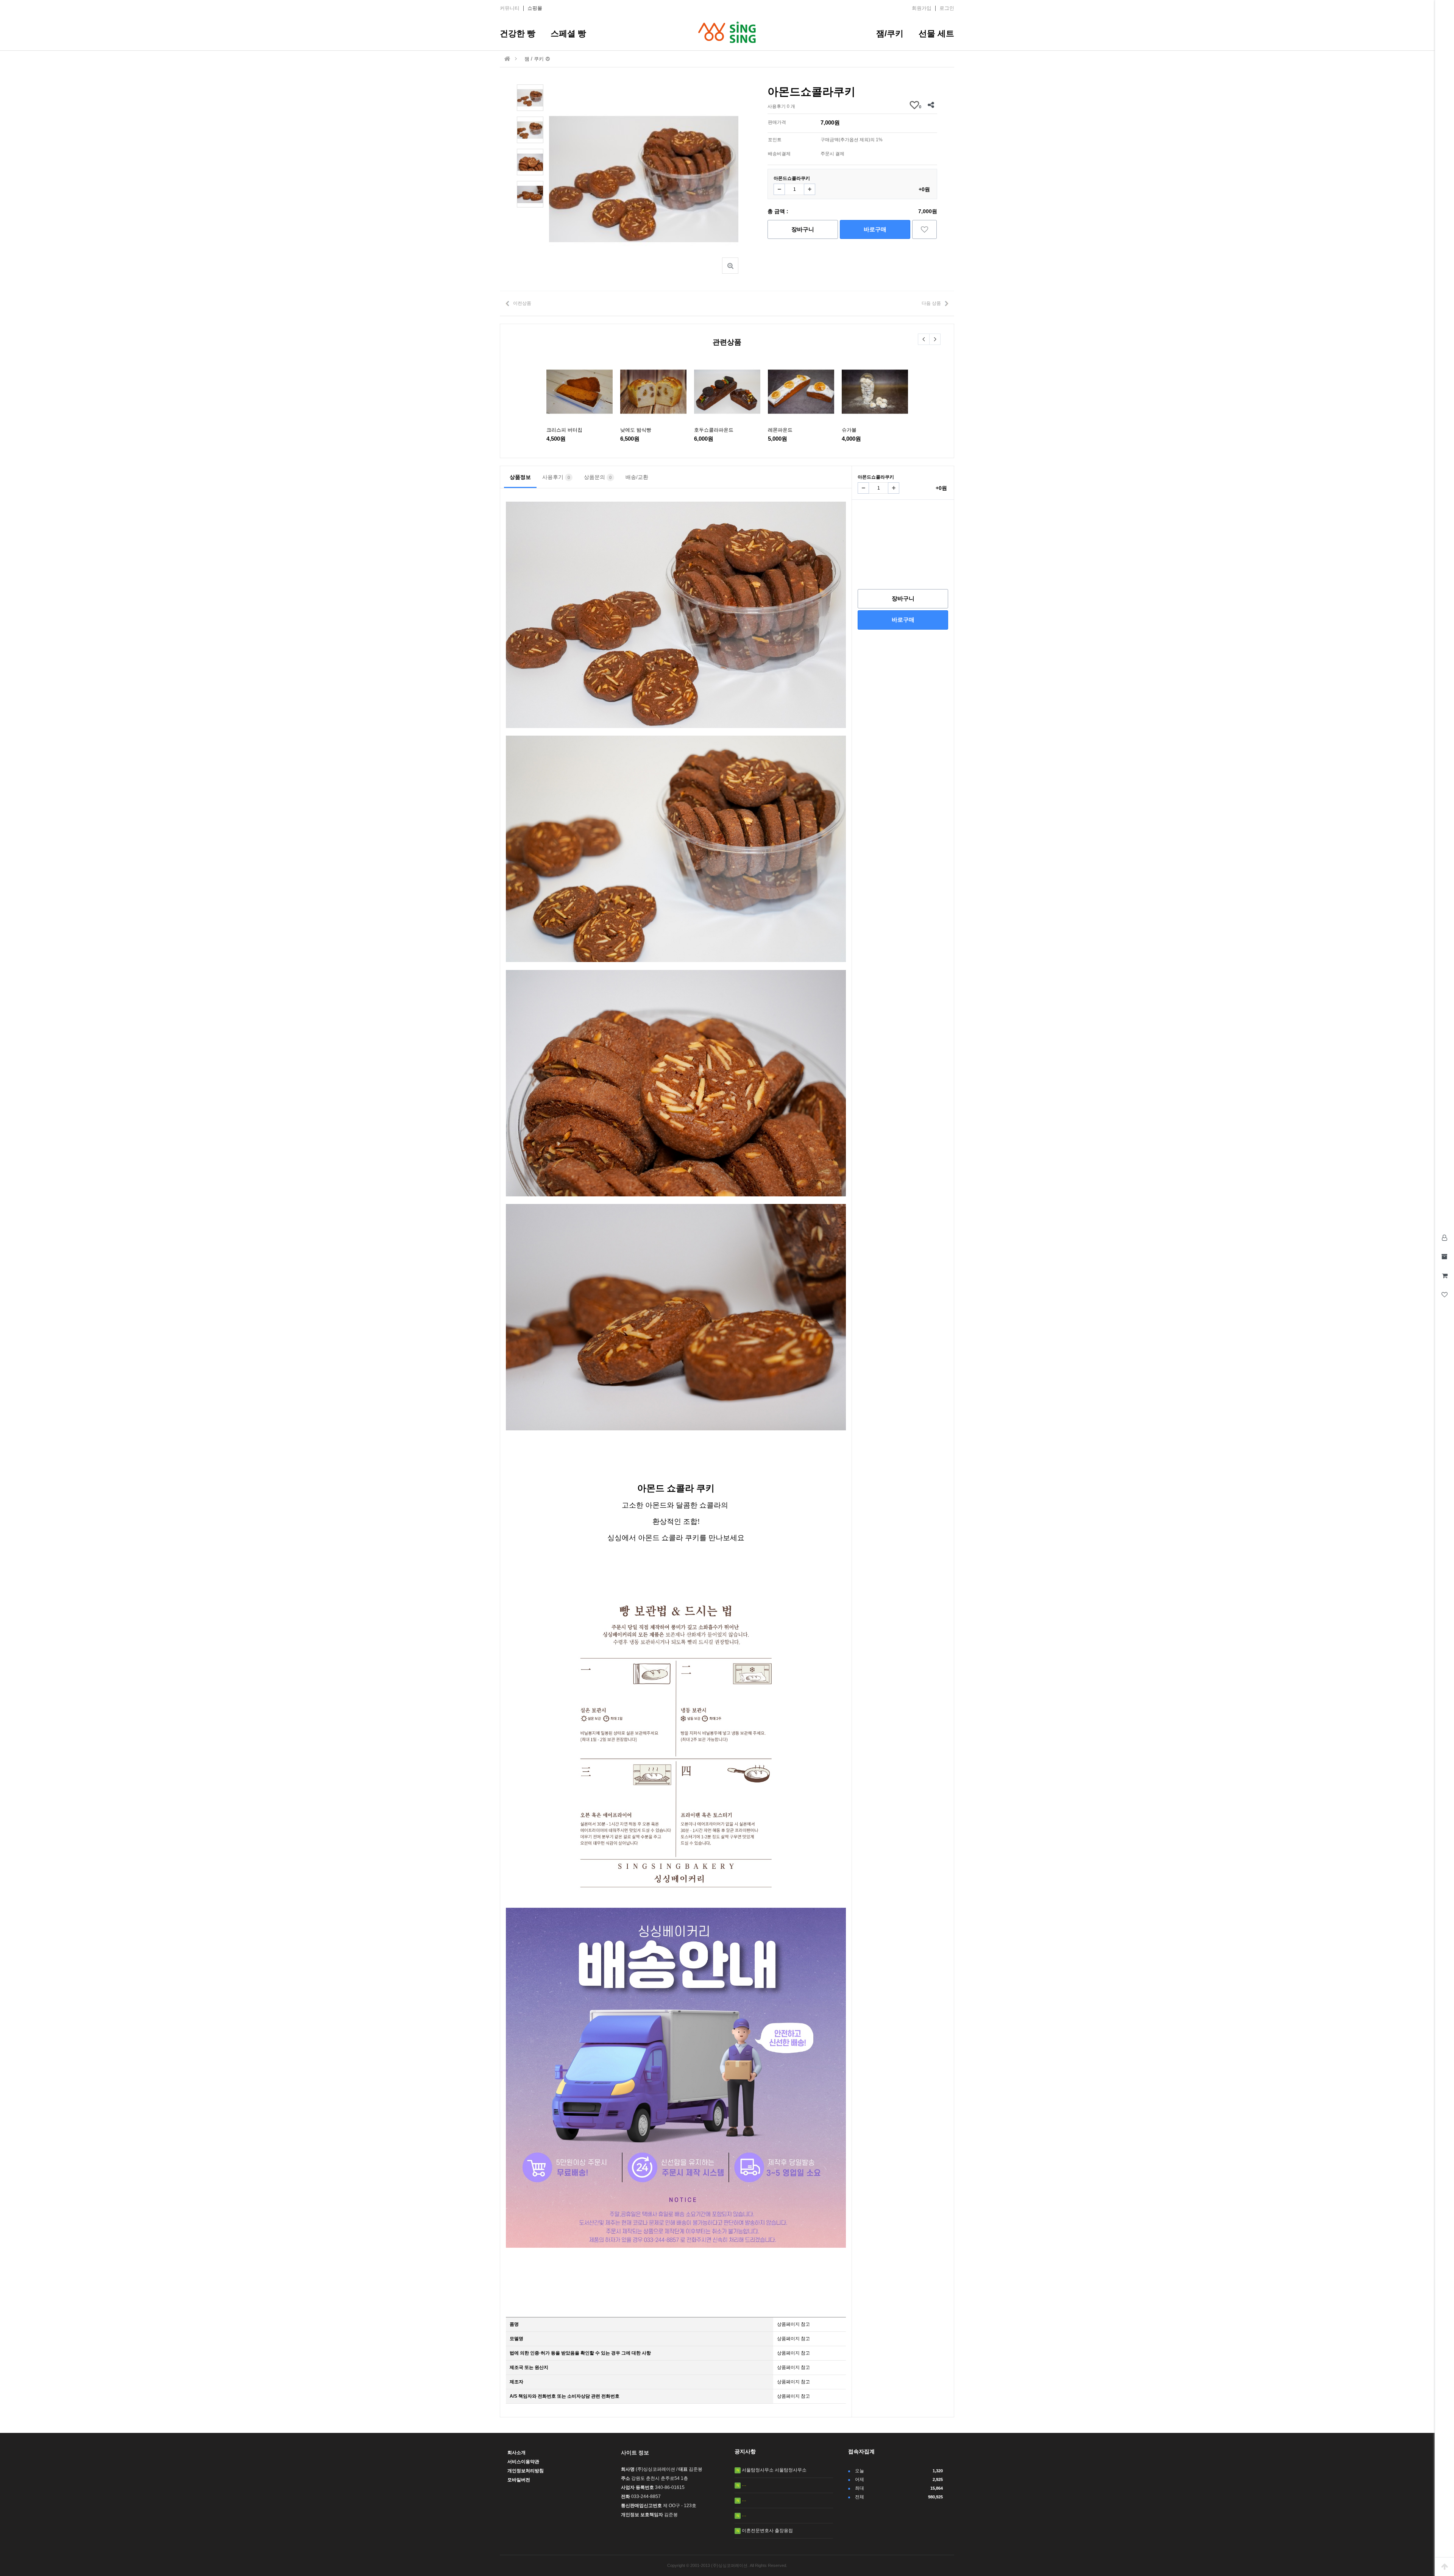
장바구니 (803, 229)
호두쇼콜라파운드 (714, 430)
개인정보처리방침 (526, 2471)
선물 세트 (936, 34)
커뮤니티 (510, 8)
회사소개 (516, 2453)
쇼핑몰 (535, 8)
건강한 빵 (518, 34)
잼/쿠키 (890, 34)
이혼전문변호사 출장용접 (767, 2531)
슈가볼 (849, 430)
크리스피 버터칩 (564, 430)
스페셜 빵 (568, 34)
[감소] (779, 189)
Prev (924, 339)
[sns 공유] (931, 105)
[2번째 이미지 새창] (530, 129)
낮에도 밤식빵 (636, 430)
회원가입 (922, 8)
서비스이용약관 (523, 2462)
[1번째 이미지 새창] (530, 97)
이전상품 (522, 303)
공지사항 (745, 2451)
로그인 (947, 8)
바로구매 (875, 229)
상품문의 (598, 477)
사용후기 (556, 477)
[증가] (810, 189)
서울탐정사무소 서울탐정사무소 (774, 2470)
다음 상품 (931, 303)
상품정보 (520, 477)
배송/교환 (637, 477)
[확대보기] (730, 266)
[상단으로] (1445, 2567)
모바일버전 (519, 2480)
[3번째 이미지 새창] (530, 162)
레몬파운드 (780, 430)
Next (935, 339)
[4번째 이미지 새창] (530, 194)
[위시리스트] (924, 229)
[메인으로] (507, 59)
